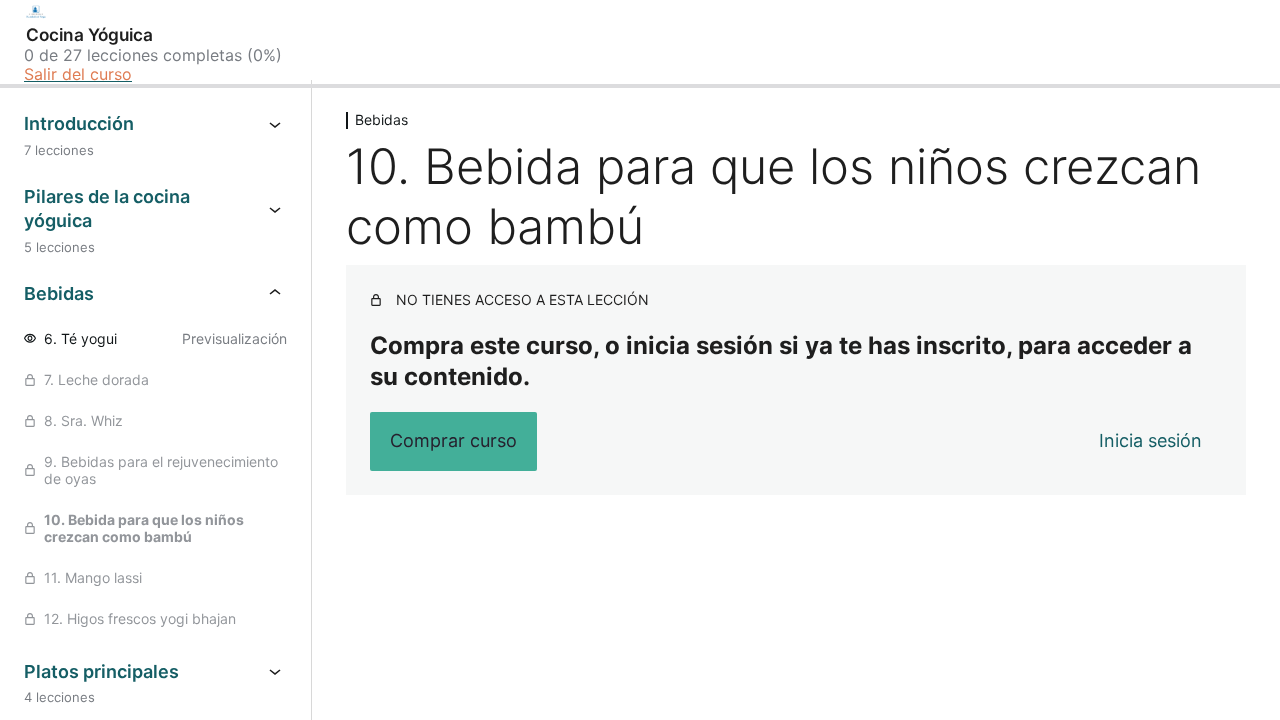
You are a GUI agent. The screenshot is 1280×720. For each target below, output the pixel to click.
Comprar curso (453, 440)
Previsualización (234, 338)
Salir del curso (78, 74)
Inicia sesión (1150, 440)
